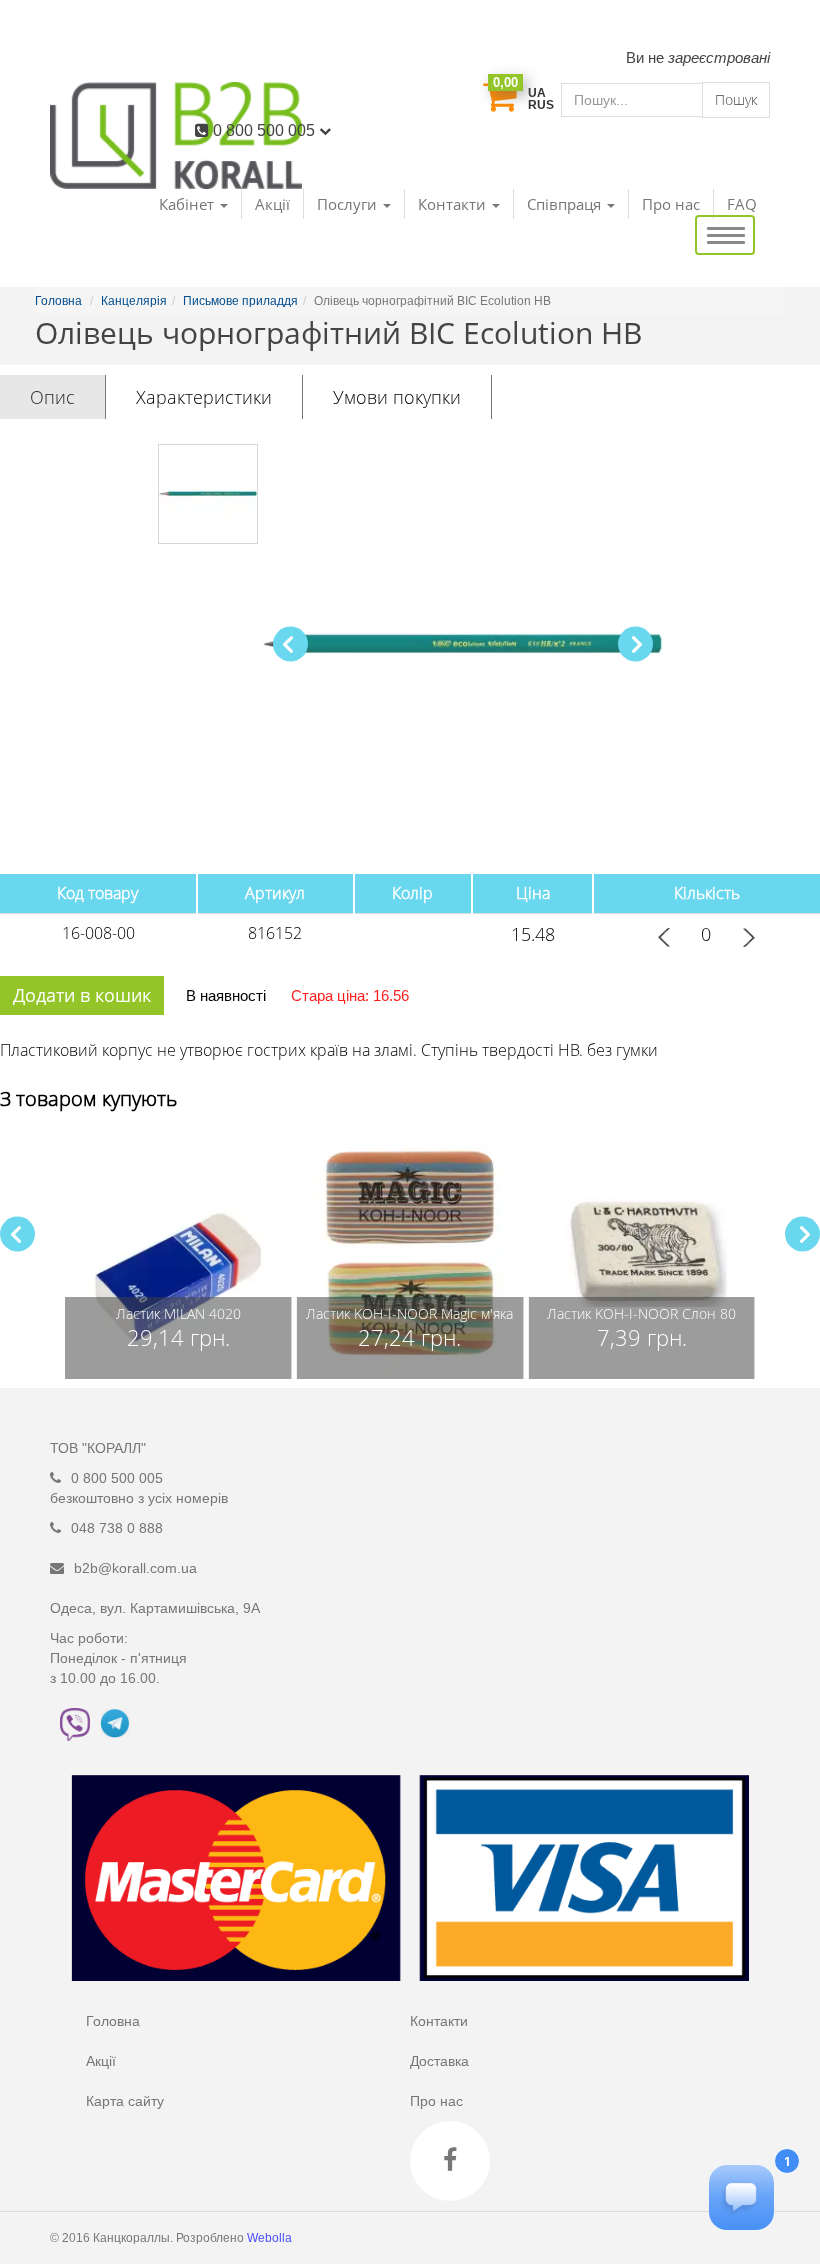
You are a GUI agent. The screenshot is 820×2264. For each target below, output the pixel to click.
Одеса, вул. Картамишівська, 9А (155, 1608)
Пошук (736, 99)
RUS (541, 105)
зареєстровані (719, 57)
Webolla (271, 2238)
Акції (272, 204)
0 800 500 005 (266, 130)
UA (537, 93)
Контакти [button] (454, 204)
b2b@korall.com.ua (135, 1568)
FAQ (742, 204)
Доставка (439, 2061)
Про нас (671, 204)
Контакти (439, 2021)
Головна (113, 2021)
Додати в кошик (82, 995)
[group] (178, 1254)
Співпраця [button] (566, 204)
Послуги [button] (349, 204)
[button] (635, 644)
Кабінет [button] (188, 204)
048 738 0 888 (117, 1528)
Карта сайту (125, 2101)
